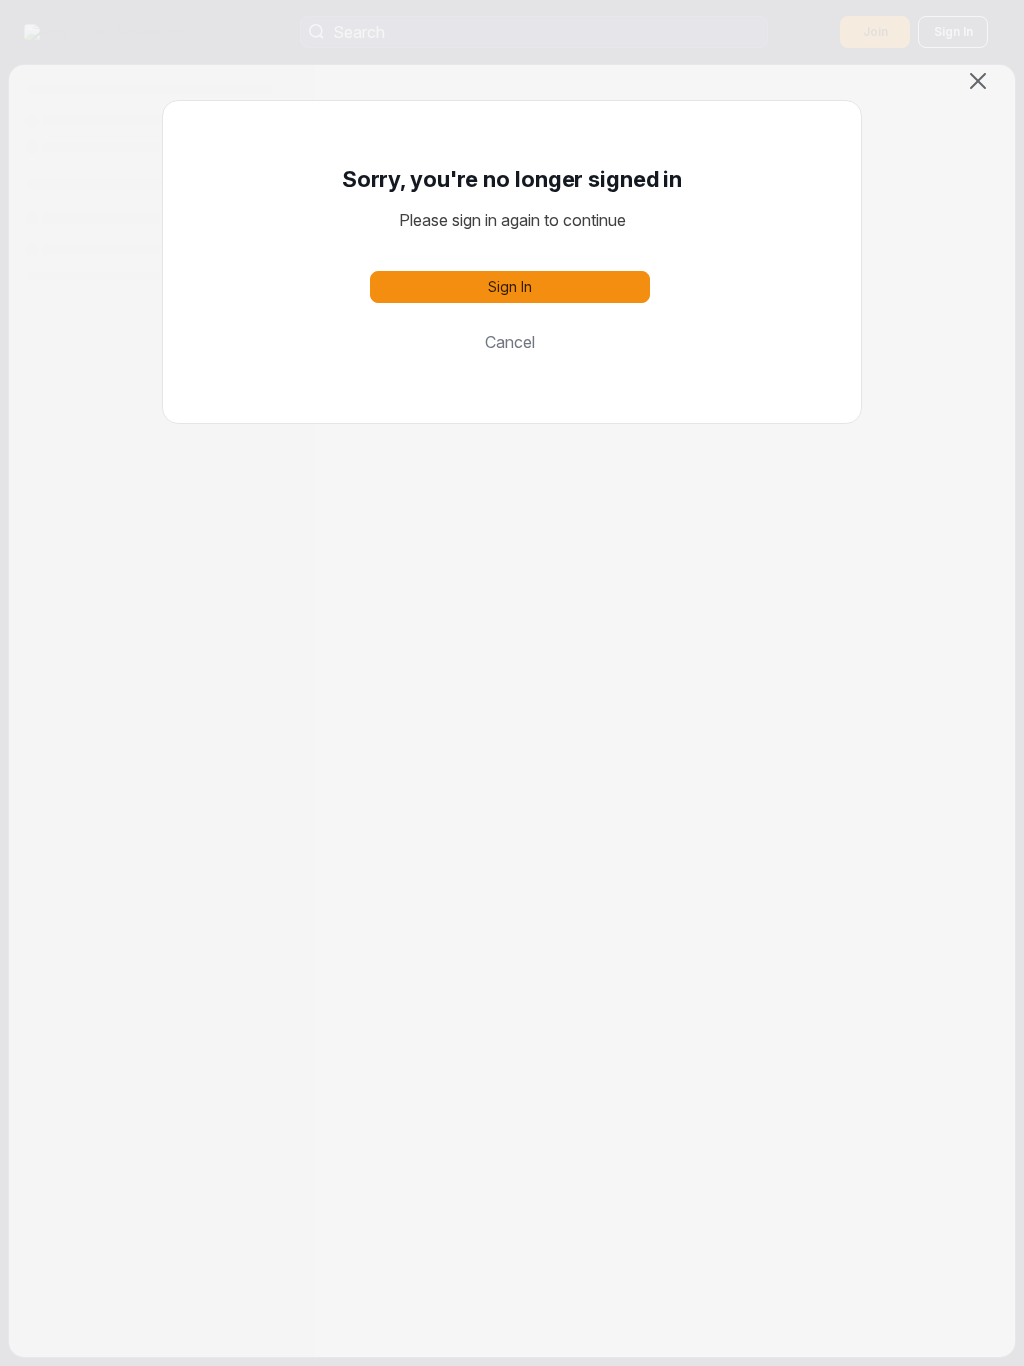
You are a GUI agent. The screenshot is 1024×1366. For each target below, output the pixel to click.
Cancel (510, 342)
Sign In (510, 286)
